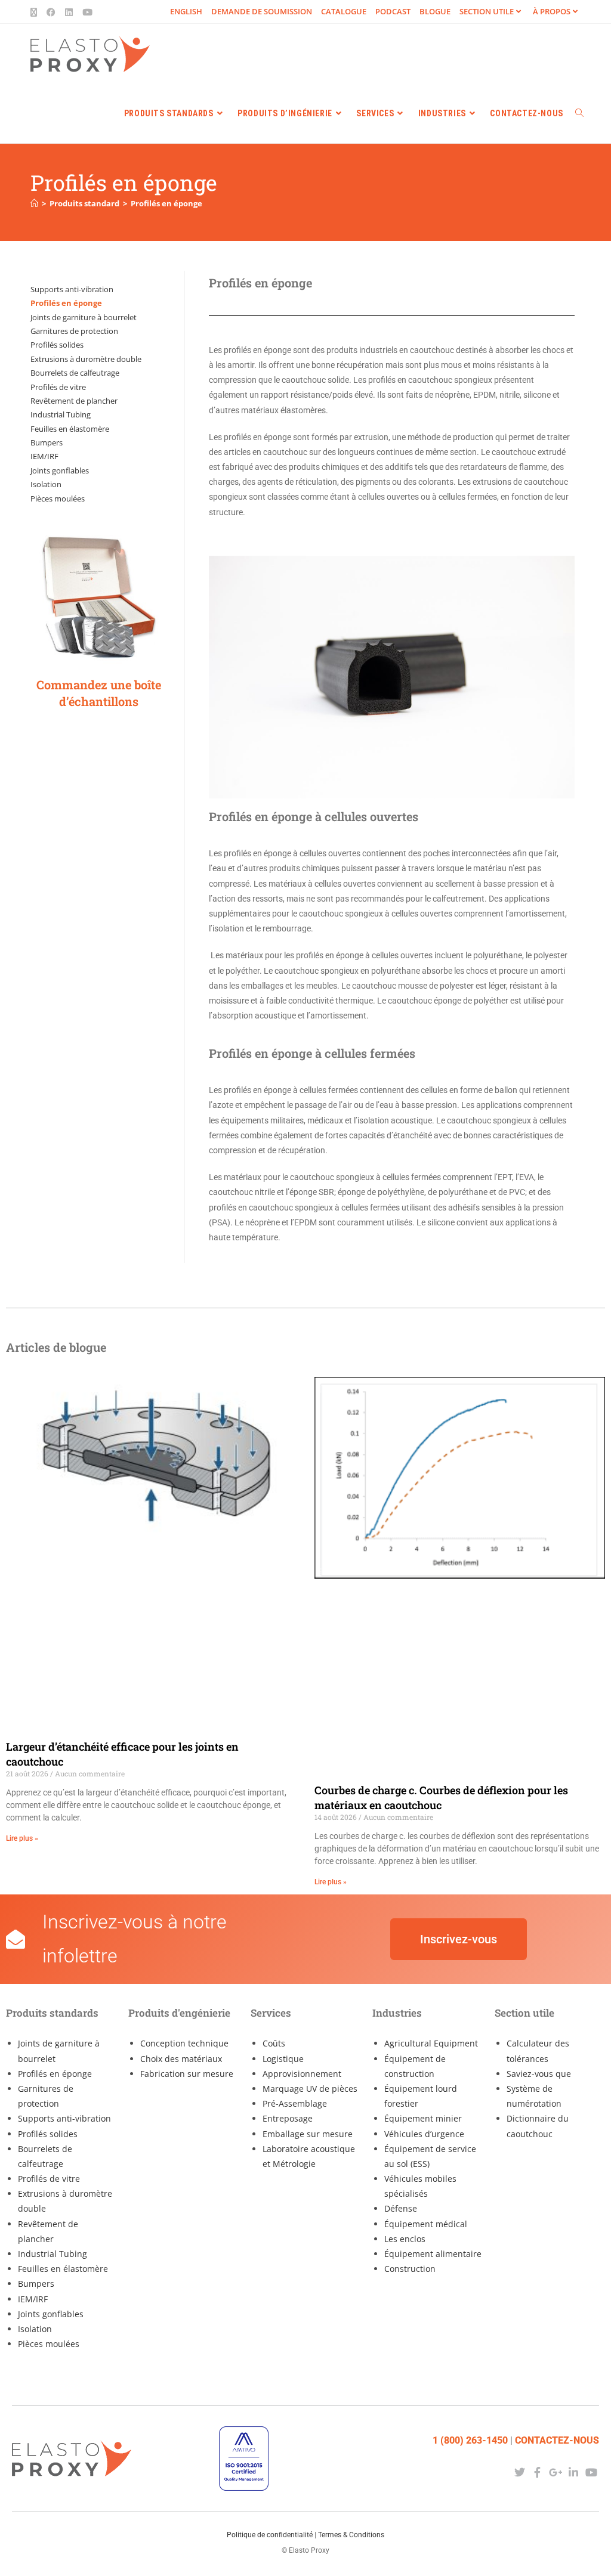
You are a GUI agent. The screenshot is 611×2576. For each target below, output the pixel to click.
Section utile (487, 11)
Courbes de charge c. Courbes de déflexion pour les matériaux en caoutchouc (441, 1798)
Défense (401, 2208)
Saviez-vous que (539, 2074)
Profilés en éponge (166, 203)
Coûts (274, 2043)
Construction (410, 2269)
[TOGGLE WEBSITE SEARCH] (579, 113)
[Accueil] (34, 203)
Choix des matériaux (181, 2059)
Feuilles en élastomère (70, 429)
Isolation (46, 484)
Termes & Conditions (351, 2535)
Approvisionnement (302, 2074)
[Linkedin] (574, 2472)
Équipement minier (423, 2118)
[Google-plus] (555, 2472)
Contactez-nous (557, 2440)
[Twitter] (519, 2472)
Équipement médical (426, 2224)
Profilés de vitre (58, 387)
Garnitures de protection (74, 331)
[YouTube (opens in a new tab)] (87, 12)
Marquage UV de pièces (310, 2089)
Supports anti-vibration (72, 289)
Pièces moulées (58, 499)
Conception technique (184, 2043)
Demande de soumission (262, 11)
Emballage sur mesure (308, 2134)
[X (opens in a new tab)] (36, 12)
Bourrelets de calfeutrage (75, 373)
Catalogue (344, 11)
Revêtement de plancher (74, 401)
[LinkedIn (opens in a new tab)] (69, 12)
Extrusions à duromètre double (86, 359)
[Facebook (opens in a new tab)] (51, 12)
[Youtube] (592, 2472)
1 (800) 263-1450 (470, 2440)
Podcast (393, 11)
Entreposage (288, 2118)
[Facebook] (537, 2472)
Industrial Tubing (61, 414)
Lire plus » (22, 1838)
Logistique (283, 2059)
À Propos (552, 11)
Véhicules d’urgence (424, 2134)
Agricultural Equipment (431, 2043)
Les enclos (405, 2239)
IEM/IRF (44, 456)
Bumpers (47, 442)
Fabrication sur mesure (187, 2074)
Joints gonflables (60, 470)
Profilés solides (57, 345)
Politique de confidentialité (270, 2535)
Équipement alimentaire (433, 2254)
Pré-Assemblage (295, 2103)
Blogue (435, 11)
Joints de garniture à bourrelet (84, 317)
